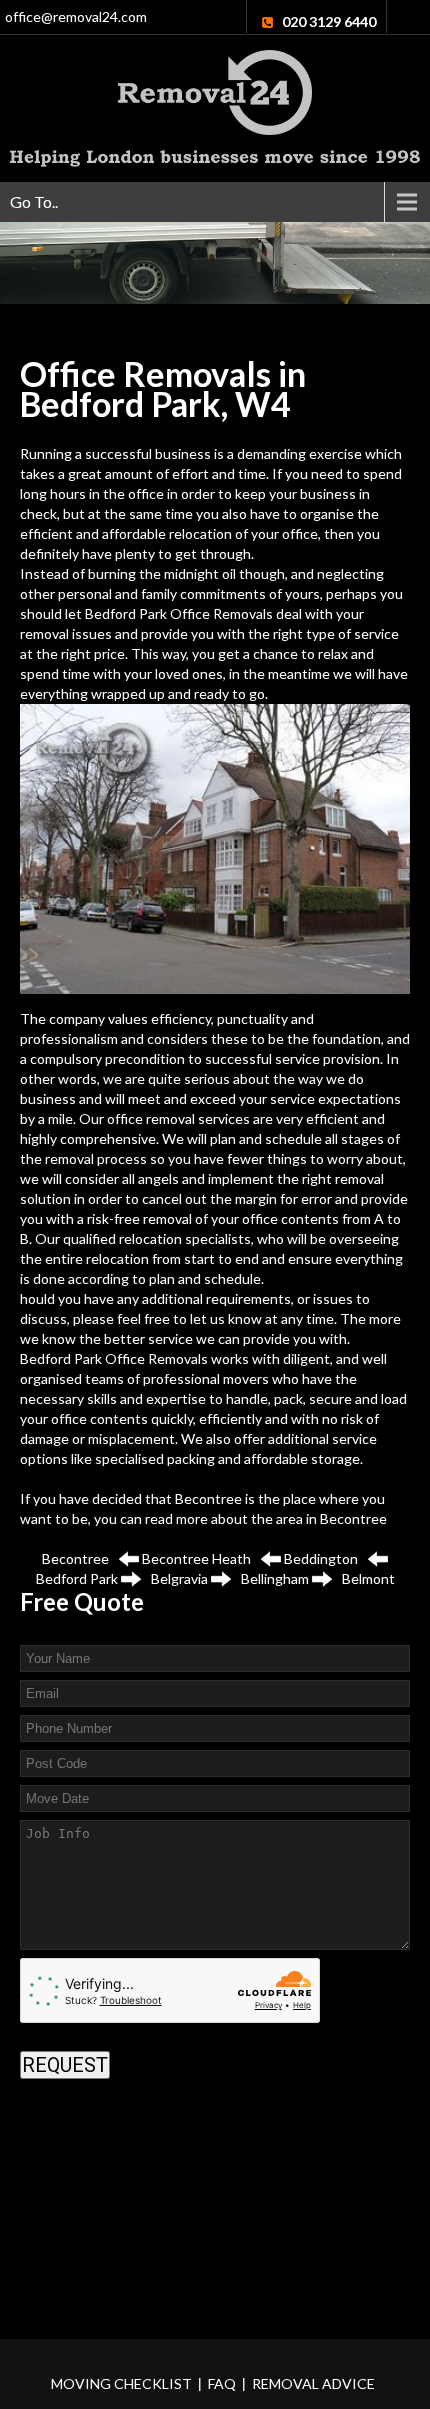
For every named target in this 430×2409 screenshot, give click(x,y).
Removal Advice (313, 2383)
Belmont (368, 1578)
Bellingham (275, 1578)
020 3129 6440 (329, 21)
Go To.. (34, 201)
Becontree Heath (196, 1558)
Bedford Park (77, 1578)
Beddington (321, 1558)
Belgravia (179, 1578)
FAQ (222, 2383)
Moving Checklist (121, 2383)
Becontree (353, 1518)
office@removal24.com (76, 16)
